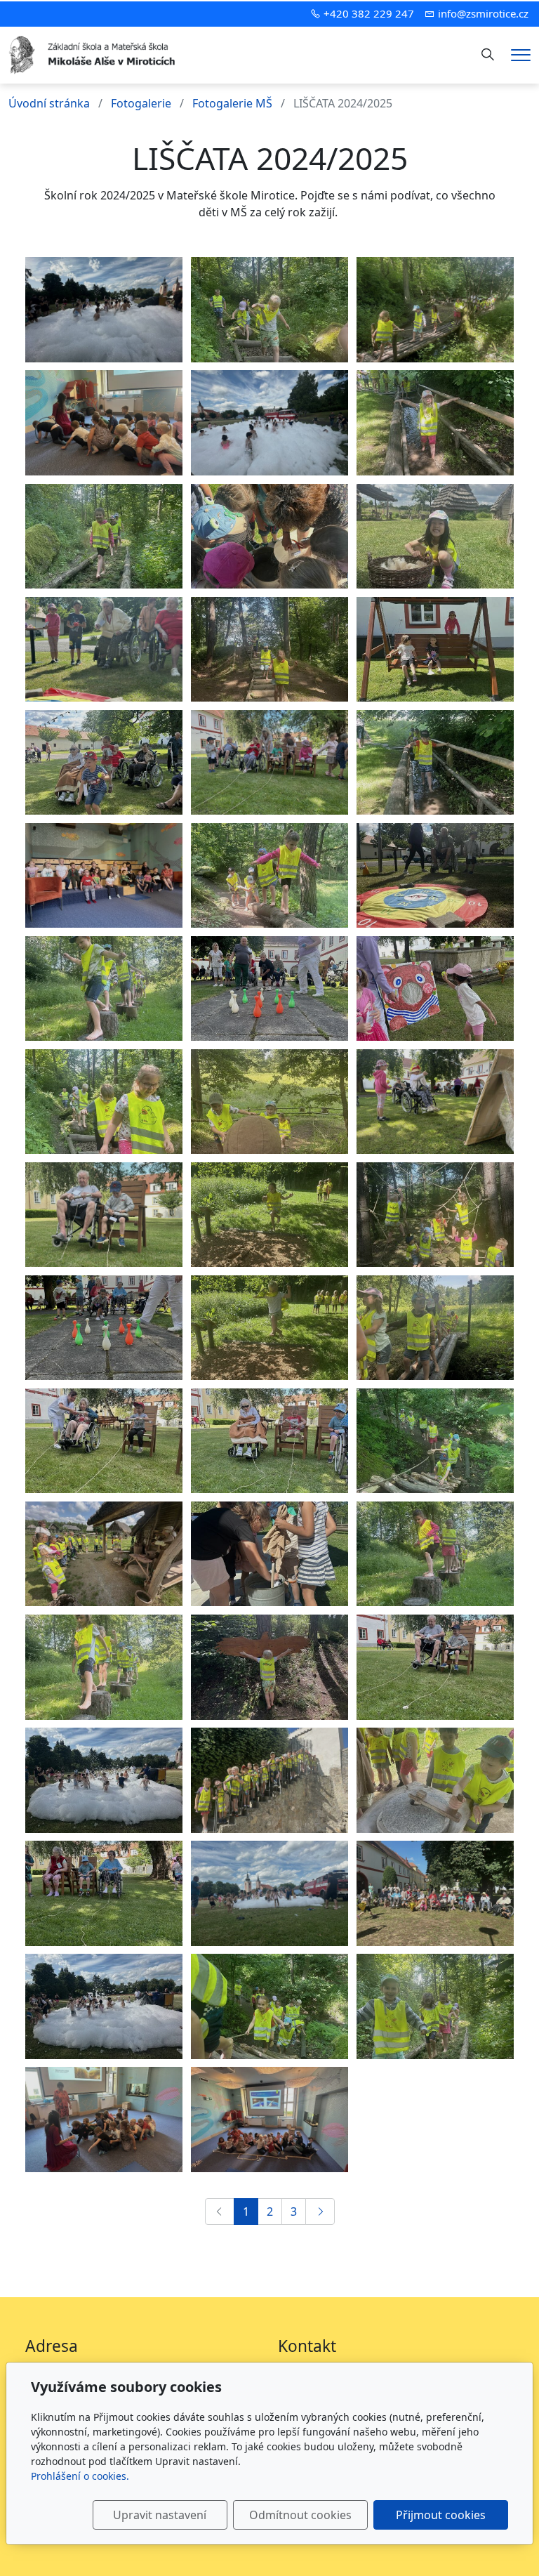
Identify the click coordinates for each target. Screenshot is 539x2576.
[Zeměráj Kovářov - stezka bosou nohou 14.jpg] (269, 310)
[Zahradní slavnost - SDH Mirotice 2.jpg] (269, 1893)
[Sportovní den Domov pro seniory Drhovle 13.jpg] (104, 1215)
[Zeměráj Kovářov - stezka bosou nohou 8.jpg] (435, 1554)
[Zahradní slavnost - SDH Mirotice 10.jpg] (269, 423)
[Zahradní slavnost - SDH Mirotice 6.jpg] (104, 310)
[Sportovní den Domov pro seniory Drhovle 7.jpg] (269, 989)
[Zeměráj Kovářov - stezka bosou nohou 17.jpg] (104, 537)
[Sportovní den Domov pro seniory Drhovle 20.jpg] (435, 1893)
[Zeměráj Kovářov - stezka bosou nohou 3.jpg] (435, 763)
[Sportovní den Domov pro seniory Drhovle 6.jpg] (104, 650)
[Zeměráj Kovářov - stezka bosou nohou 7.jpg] (104, 989)
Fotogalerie (141, 103)
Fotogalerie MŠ (232, 103)
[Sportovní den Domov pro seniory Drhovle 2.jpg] (269, 1441)
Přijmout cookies (441, 2515)
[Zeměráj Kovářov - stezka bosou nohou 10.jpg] (269, 650)
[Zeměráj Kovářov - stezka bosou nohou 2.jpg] (435, 423)
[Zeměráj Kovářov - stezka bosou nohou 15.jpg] (104, 1102)
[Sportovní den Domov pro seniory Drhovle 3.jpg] (435, 1102)
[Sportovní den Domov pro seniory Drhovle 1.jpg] (435, 876)
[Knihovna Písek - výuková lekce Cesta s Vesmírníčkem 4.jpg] (269, 2120)
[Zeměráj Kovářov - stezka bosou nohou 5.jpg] (269, 1215)
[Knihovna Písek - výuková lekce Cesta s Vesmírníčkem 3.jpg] (104, 423)
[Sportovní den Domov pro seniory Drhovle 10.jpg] (104, 1328)
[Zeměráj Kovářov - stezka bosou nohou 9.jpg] (435, 1328)
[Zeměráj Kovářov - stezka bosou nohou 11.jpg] (435, 310)
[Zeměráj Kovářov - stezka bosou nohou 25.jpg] (269, 1667)
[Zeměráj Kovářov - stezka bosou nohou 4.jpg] (269, 1328)
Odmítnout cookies (300, 2515)
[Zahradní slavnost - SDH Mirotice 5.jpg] (104, 2006)
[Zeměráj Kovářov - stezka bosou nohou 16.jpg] (435, 2006)
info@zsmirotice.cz (483, 13)
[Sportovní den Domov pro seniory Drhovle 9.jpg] (269, 763)
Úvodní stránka (49, 103)
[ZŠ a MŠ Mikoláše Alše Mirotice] (93, 53)
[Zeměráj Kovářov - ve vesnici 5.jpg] (435, 1780)
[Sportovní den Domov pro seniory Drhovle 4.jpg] (435, 989)
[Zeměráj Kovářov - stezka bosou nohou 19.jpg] (269, 876)
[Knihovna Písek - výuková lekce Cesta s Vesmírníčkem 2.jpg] (104, 2120)
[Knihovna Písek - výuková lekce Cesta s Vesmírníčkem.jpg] (104, 876)
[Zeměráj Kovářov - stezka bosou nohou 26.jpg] (435, 1215)
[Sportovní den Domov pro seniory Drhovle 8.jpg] (104, 763)
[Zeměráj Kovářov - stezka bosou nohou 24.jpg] (269, 1102)
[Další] (320, 2212)
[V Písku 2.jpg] (269, 1780)
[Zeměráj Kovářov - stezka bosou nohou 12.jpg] (269, 2006)
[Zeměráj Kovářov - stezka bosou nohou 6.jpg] (104, 1667)
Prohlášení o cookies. (80, 2476)
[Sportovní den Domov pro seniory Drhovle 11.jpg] (104, 1441)
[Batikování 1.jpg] (269, 537)
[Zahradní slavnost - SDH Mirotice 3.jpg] (104, 1780)
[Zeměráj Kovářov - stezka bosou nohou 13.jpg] (435, 1441)
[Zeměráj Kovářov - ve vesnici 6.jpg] (435, 537)
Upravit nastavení (160, 2515)
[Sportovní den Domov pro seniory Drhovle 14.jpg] (435, 650)
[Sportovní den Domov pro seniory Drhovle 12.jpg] (435, 1667)
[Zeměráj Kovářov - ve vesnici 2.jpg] (104, 1554)
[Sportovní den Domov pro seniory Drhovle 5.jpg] (104, 1893)
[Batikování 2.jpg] (269, 1554)
